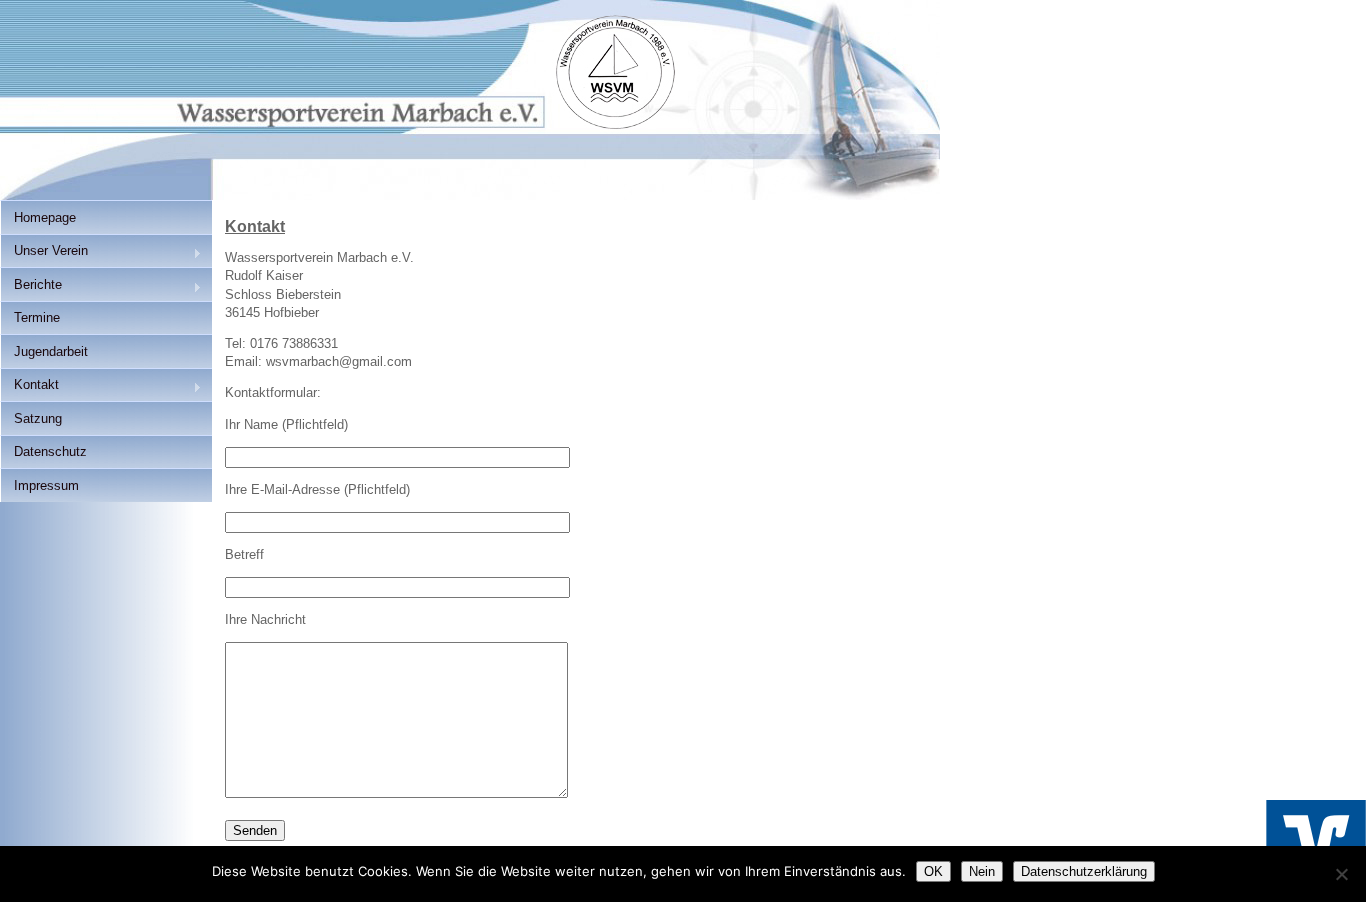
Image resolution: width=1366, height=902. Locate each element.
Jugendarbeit (51, 351)
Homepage (45, 217)
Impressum (46, 485)
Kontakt (29, 386)
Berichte (31, 286)
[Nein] (1341, 874)
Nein (982, 871)
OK (933, 871)
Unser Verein (44, 252)
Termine (37, 317)
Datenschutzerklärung (1084, 871)
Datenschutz (50, 451)
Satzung (38, 418)
